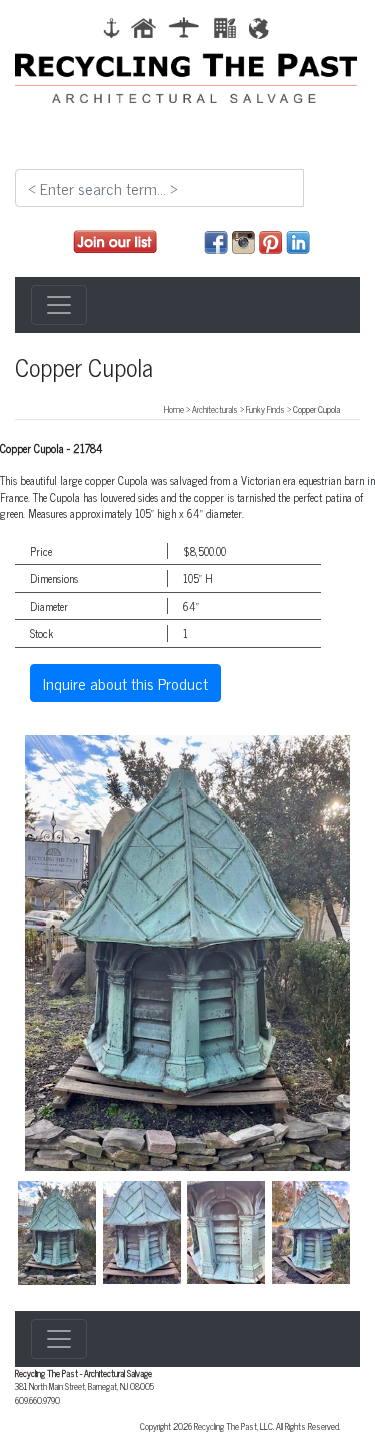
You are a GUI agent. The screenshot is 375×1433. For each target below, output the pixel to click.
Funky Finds (265, 409)
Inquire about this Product (125, 683)
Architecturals (215, 409)
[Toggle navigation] (59, 305)
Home (174, 409)
